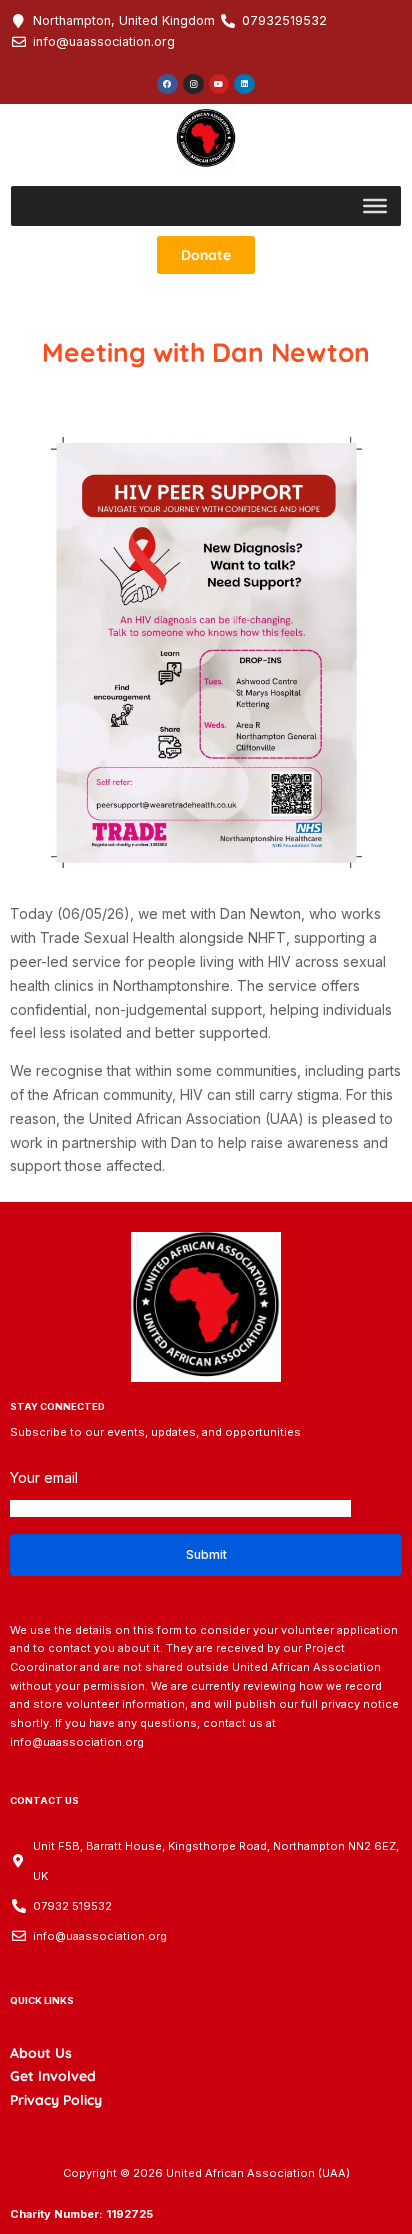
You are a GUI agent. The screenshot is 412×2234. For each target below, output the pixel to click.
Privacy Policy (56, 2100)
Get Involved (53, 2076)
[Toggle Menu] (375, 206)
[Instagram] (193, 84)
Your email (44, 1477)
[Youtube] (219, 84)
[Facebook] (167, 84)
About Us (41, 2053)
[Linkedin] (244, 84)
